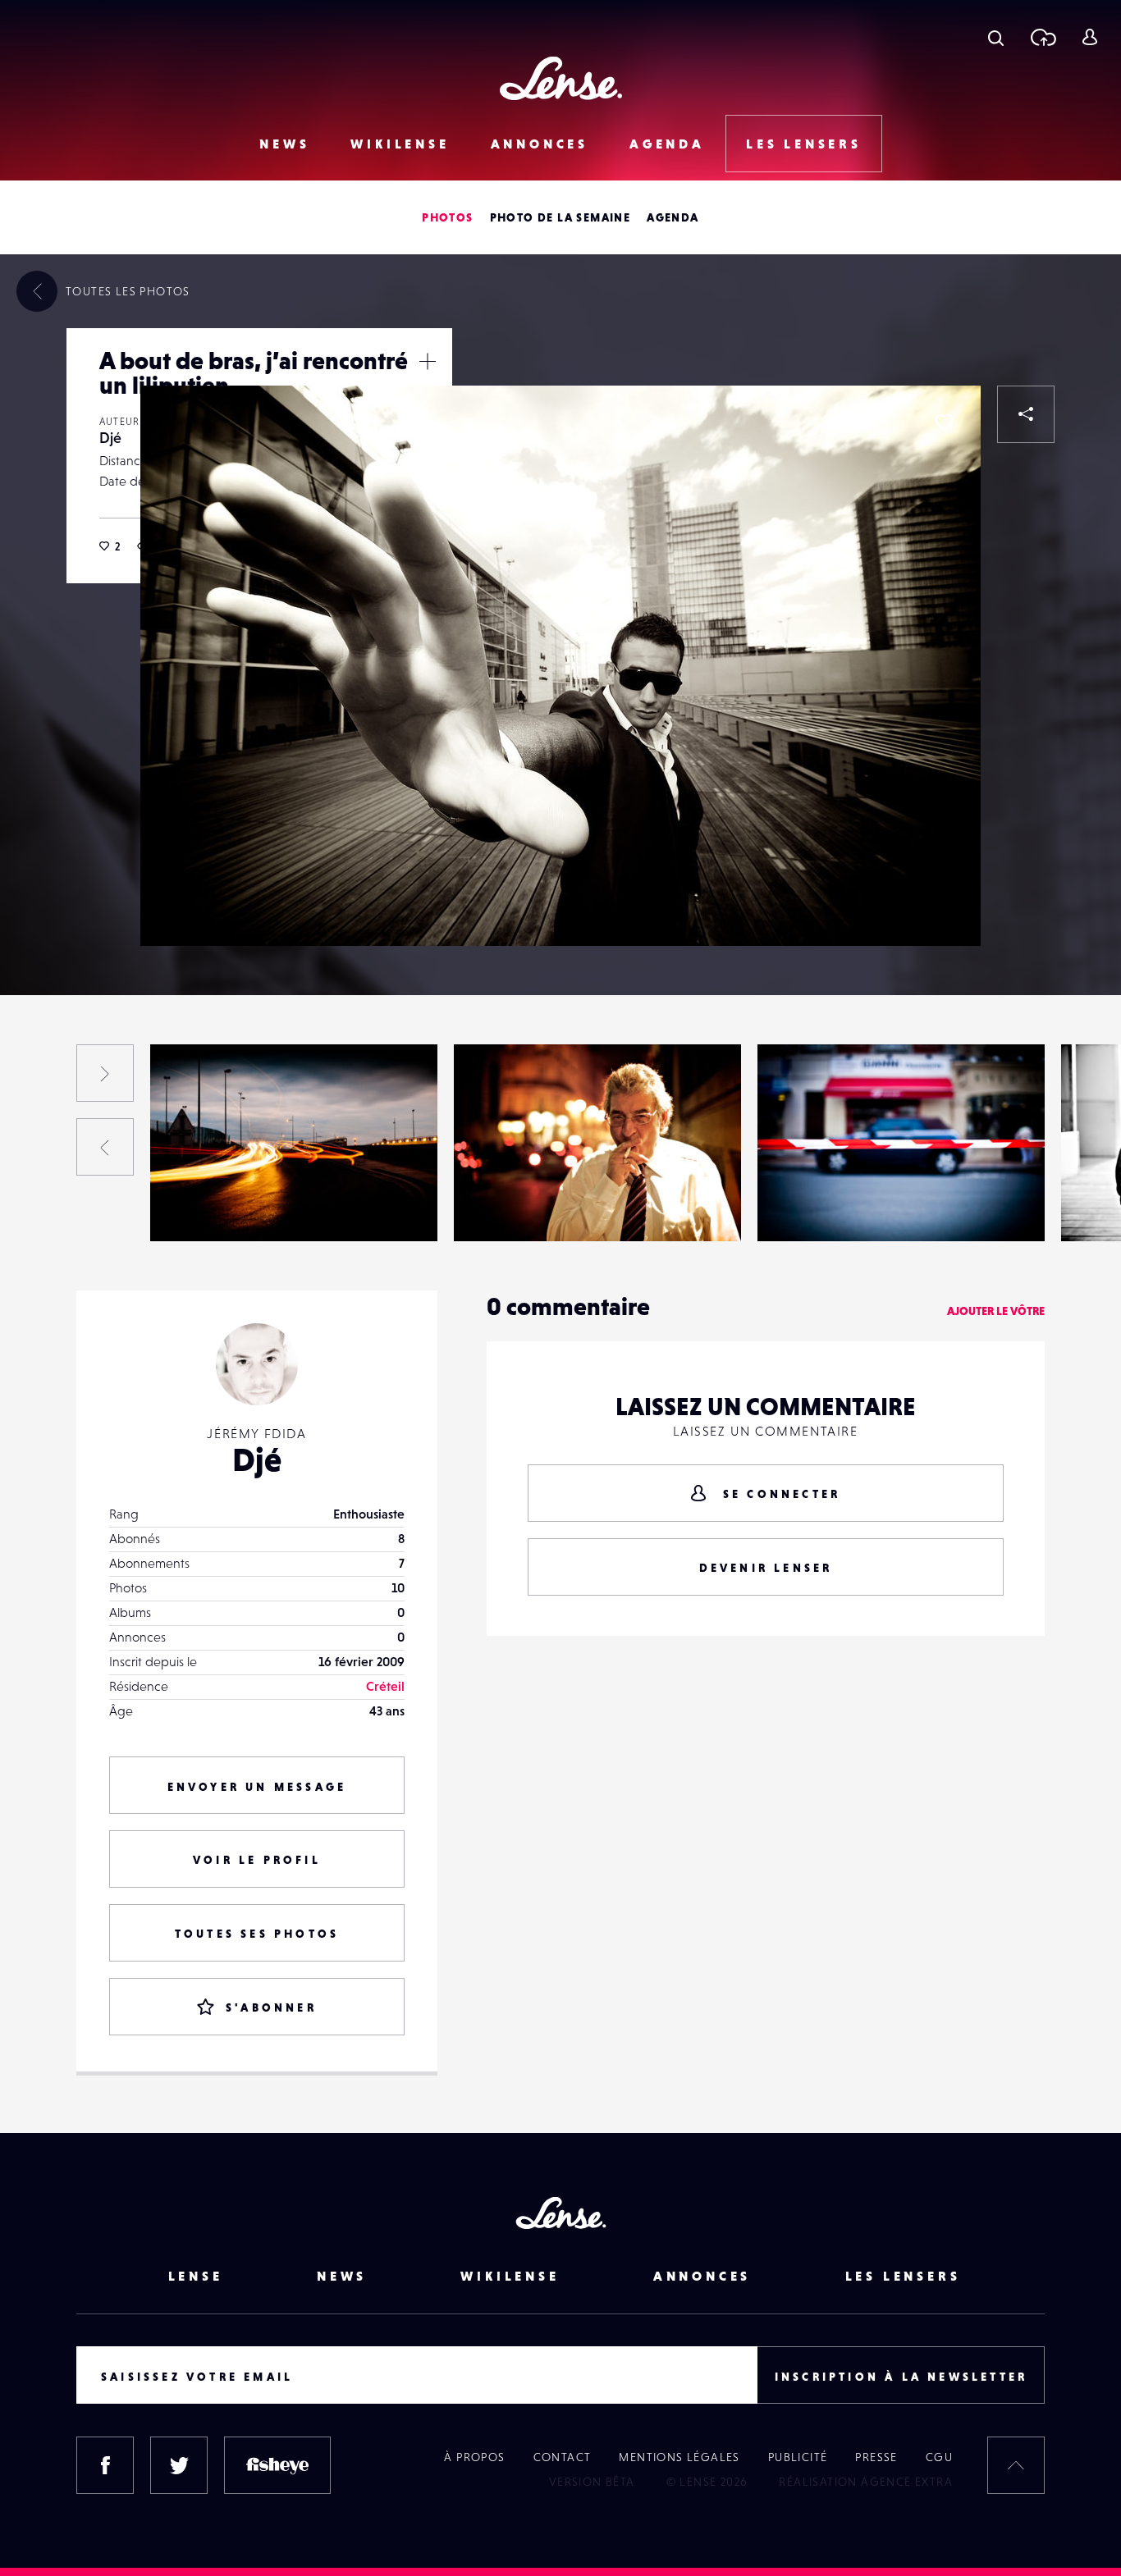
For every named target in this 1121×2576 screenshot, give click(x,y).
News (284, 144)
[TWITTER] (179, 2465)
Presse (876, 2457)
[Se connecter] (1089, 37)
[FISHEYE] (277, 2465)
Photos (447, 217)
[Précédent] (105, 1147)
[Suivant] (105, 1073)
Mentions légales (679, 2457)
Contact (563, 2457)
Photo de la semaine (560, 217)
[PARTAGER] (1026, 414)
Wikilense (400, 144)
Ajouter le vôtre (996, 1311)
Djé (110, 438)
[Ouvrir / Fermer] (428, 361)
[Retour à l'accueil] (561, 78)
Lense (196, 2276)
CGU (939, 2457)
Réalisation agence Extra (866, 2482)
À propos (474, 2457)
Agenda (667, 144)
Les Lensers (804, 144)
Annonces (540, 144)
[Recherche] (996, 37)
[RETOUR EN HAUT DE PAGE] (1016, 2465)
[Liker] (944, 422)
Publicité (798, 2457)
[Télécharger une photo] (1043, 37)
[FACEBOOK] (105, 2465)
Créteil (385, 1686)
